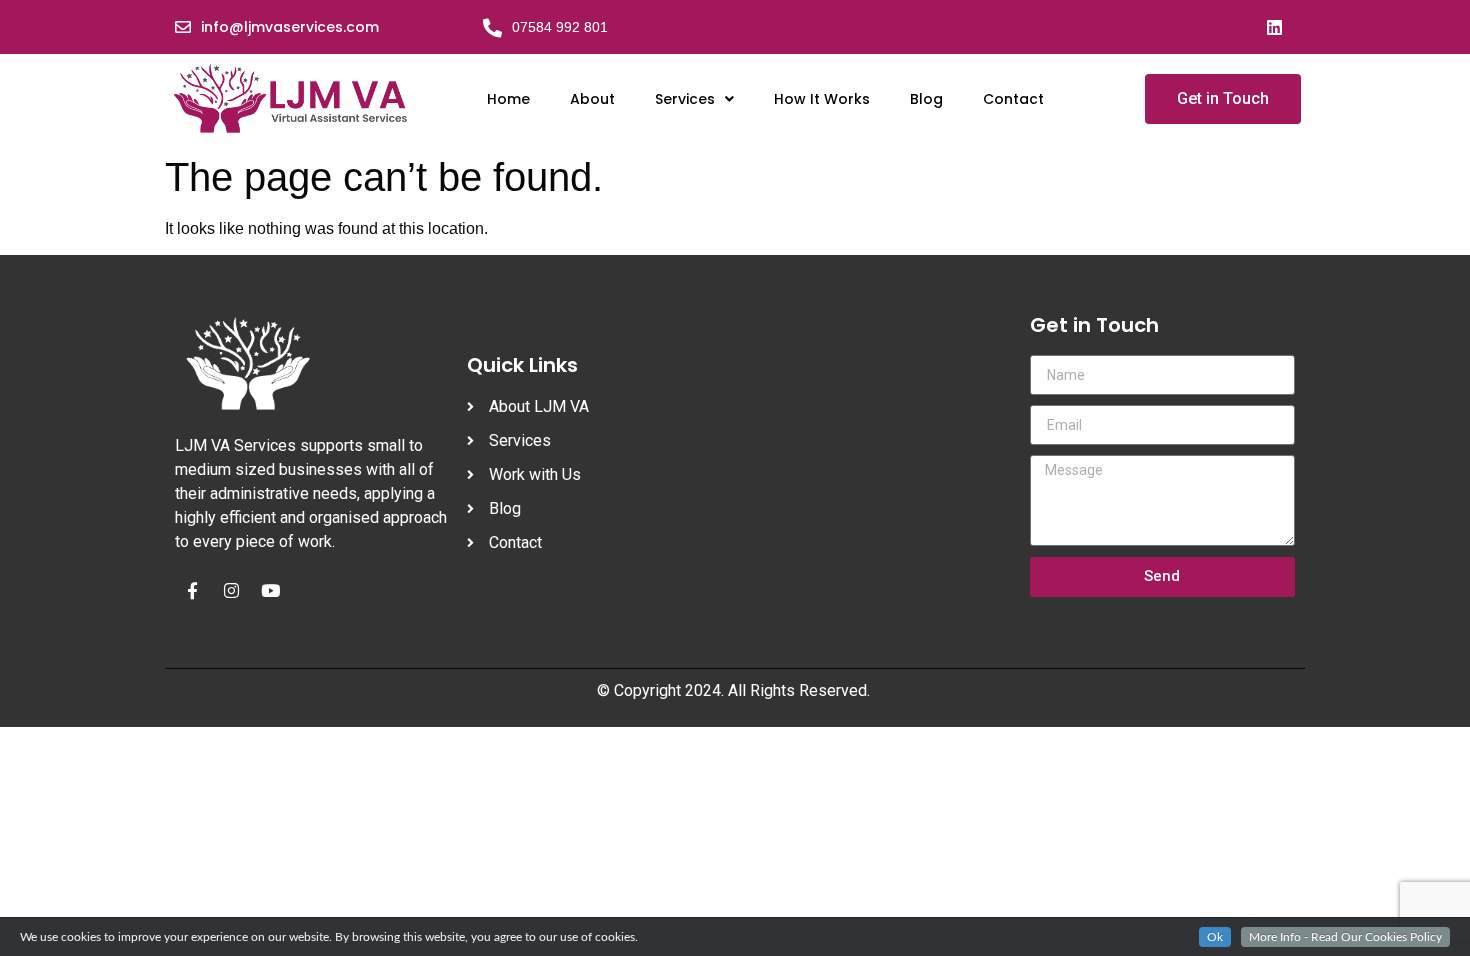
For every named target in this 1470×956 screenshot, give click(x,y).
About (592, 99)
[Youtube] (270, 591)
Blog (926, 99)
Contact (1013, 99)
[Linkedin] (1274, 27)
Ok (1215, 937)
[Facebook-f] (192, 591)
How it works (822, 99)
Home (508, 99)
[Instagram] (231, 591)
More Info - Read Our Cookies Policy (1345, 937)
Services (685, 99)
